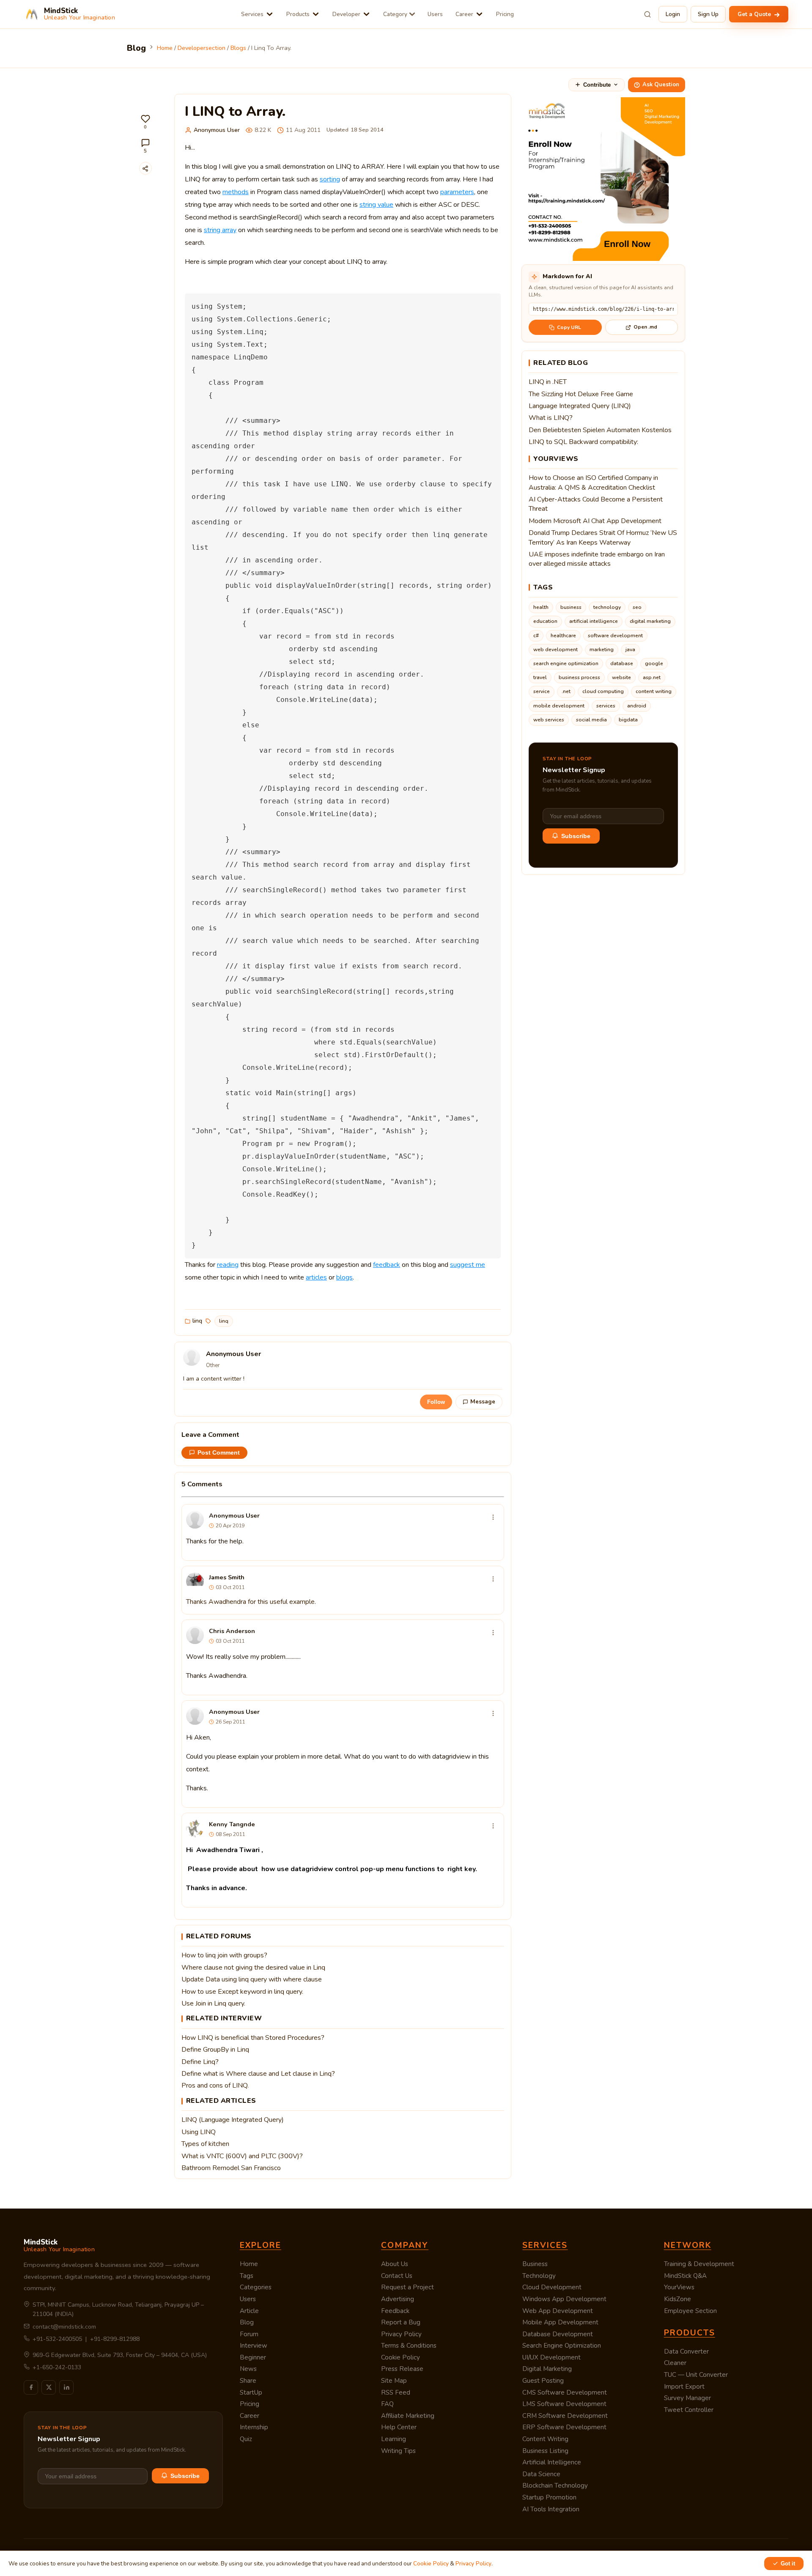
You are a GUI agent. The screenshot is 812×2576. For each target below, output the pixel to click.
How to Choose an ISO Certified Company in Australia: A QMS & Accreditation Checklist (593, 482)
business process (579, 677)
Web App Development (558, 2311)
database (622, 663)
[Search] (647, 14)
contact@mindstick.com (64, 2327)
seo (637, 607)
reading (228, 1265)
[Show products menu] (316, 14)
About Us (395, 2264)
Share (248, 2381)
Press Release (402, 2369)
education (545, 621)
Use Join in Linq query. (213, 2003)
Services (252, 14)
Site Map (394, 2381)
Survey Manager (687, 2398)
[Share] (145, 168)
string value (376, 205)
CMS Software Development (565, 2392)
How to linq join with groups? (224, 1955)
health (541, 607)
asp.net (652, 677)
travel (540, 677)
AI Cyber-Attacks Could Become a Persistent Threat (596, 504)
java (630, 649)
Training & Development (699, 2264)
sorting (330, 179)
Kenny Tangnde (232, 1824)
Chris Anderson (232, 1631)
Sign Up (708, 14)
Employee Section (690, 2311)
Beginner (253, 2357)
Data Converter (686, 2351)
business (571, 607)
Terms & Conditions (409, 2346)
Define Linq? (200, 2062)
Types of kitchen (205, 2144)
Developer (346, 14)
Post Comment (219, 1453)
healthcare (563, 636)
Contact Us (397, 2276)
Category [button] (395, 14)
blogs (238, 48)
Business (535, 2264)
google (654, 663)
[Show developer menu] (366, 14)
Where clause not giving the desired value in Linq (253, 1968)
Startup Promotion (549, 2497)
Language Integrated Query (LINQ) (580, 406)
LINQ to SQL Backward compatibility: (583, 442)
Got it (788, 2564)
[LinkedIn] (66, 2387)
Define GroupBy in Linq (215, 2050)
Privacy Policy (401, 2334)
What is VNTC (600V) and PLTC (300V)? (242, 2156)
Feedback (395, 2311)
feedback (387, 1265)
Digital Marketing (547, 2369)
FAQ (387, 2404)
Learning (394, 2439)
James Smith (227, 1577)
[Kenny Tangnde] (195, 1828)
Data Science (541, 2474)
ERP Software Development (564, 2427)
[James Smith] (195, 1581)
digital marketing (650, 621)
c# (536, 636)
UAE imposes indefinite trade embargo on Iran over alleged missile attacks (597, 559)
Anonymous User (217, 130)
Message (483, 1402)
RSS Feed (396, 2392)
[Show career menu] (479, 14)
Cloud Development (552, 2287)
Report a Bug (401, 2322)
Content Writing (545, 2439)
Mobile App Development (560, 2322)
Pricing (505, 14)
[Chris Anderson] (195, 1635)
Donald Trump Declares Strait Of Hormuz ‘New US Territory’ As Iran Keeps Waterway (603, 537)
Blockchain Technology (555, 2486)
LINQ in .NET (548, 382)
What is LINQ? (551, 418)
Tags (247, 2276)
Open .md (645, 327)
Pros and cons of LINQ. (215, 2085)
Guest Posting (543, 2381)
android (637, 706)
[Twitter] (49, 2387)
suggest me (468, 1265)
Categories (256, 2287)
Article (249, 2311)
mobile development (559, 706)
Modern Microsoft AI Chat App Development (595, 521)
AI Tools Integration (551, 2509)
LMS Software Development (564, 2404)
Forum (249, 2334)
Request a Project (407, 2287)
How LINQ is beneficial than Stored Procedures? (253, 2038)
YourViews (679, 2287)
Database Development (558, 2334)
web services (549, 720)
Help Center (399, 2427)
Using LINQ (199, 2132)
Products (298, 14)
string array (220, 230)
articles (316, 1277)
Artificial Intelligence (552, 2462)
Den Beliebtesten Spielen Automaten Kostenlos (600, 430)
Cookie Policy (401, 2357)
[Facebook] (31, 2387)
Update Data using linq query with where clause (252, 1979)
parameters (457, 192)
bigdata (628, 720)
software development (615, 636)
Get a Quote (755, 14)
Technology (539, 2276)
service (542, 691)
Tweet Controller (689, 2410)
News (248, 2369)
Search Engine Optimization (562, 2346)
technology (607, 607)
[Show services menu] (270, 14)
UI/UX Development (551, 2357)
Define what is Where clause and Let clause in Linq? (258, 2074)
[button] (145, 122)
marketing (602, 649)
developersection (202, 48)
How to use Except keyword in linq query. (242, 1992)
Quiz (246, 2439)
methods (236, 192)
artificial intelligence (594, 621)
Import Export (684, 2387)
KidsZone (678, 2299)
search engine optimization (566, 663)
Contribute (597, 85)
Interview (254, 2346)
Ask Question (661, 85)
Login (673, 14)
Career (464, 14)
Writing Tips (398, 2451)
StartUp (251, 2392)
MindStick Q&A (685, 2276)
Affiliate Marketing (408, 2416)
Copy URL (569, 327)
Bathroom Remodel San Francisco (231, 2168)
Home (249, 2264)
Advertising (398, 2299)
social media (591, 720)
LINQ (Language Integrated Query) (233, 2120)
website (621, 677)
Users (435, 14)
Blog (247, 2322)
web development (556, 649)
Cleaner (675, 2363)
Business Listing (545, 2451)
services (606, 706)
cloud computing (603, 691)
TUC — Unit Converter (696, 2375)
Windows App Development (564, 2299)
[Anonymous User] (195, 1520)
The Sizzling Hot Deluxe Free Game (581, 394)
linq (197, 1321)
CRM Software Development (565, 2416)
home (165, 48)
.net (566, 691)
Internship (254, 2427)
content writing (654, 691)
